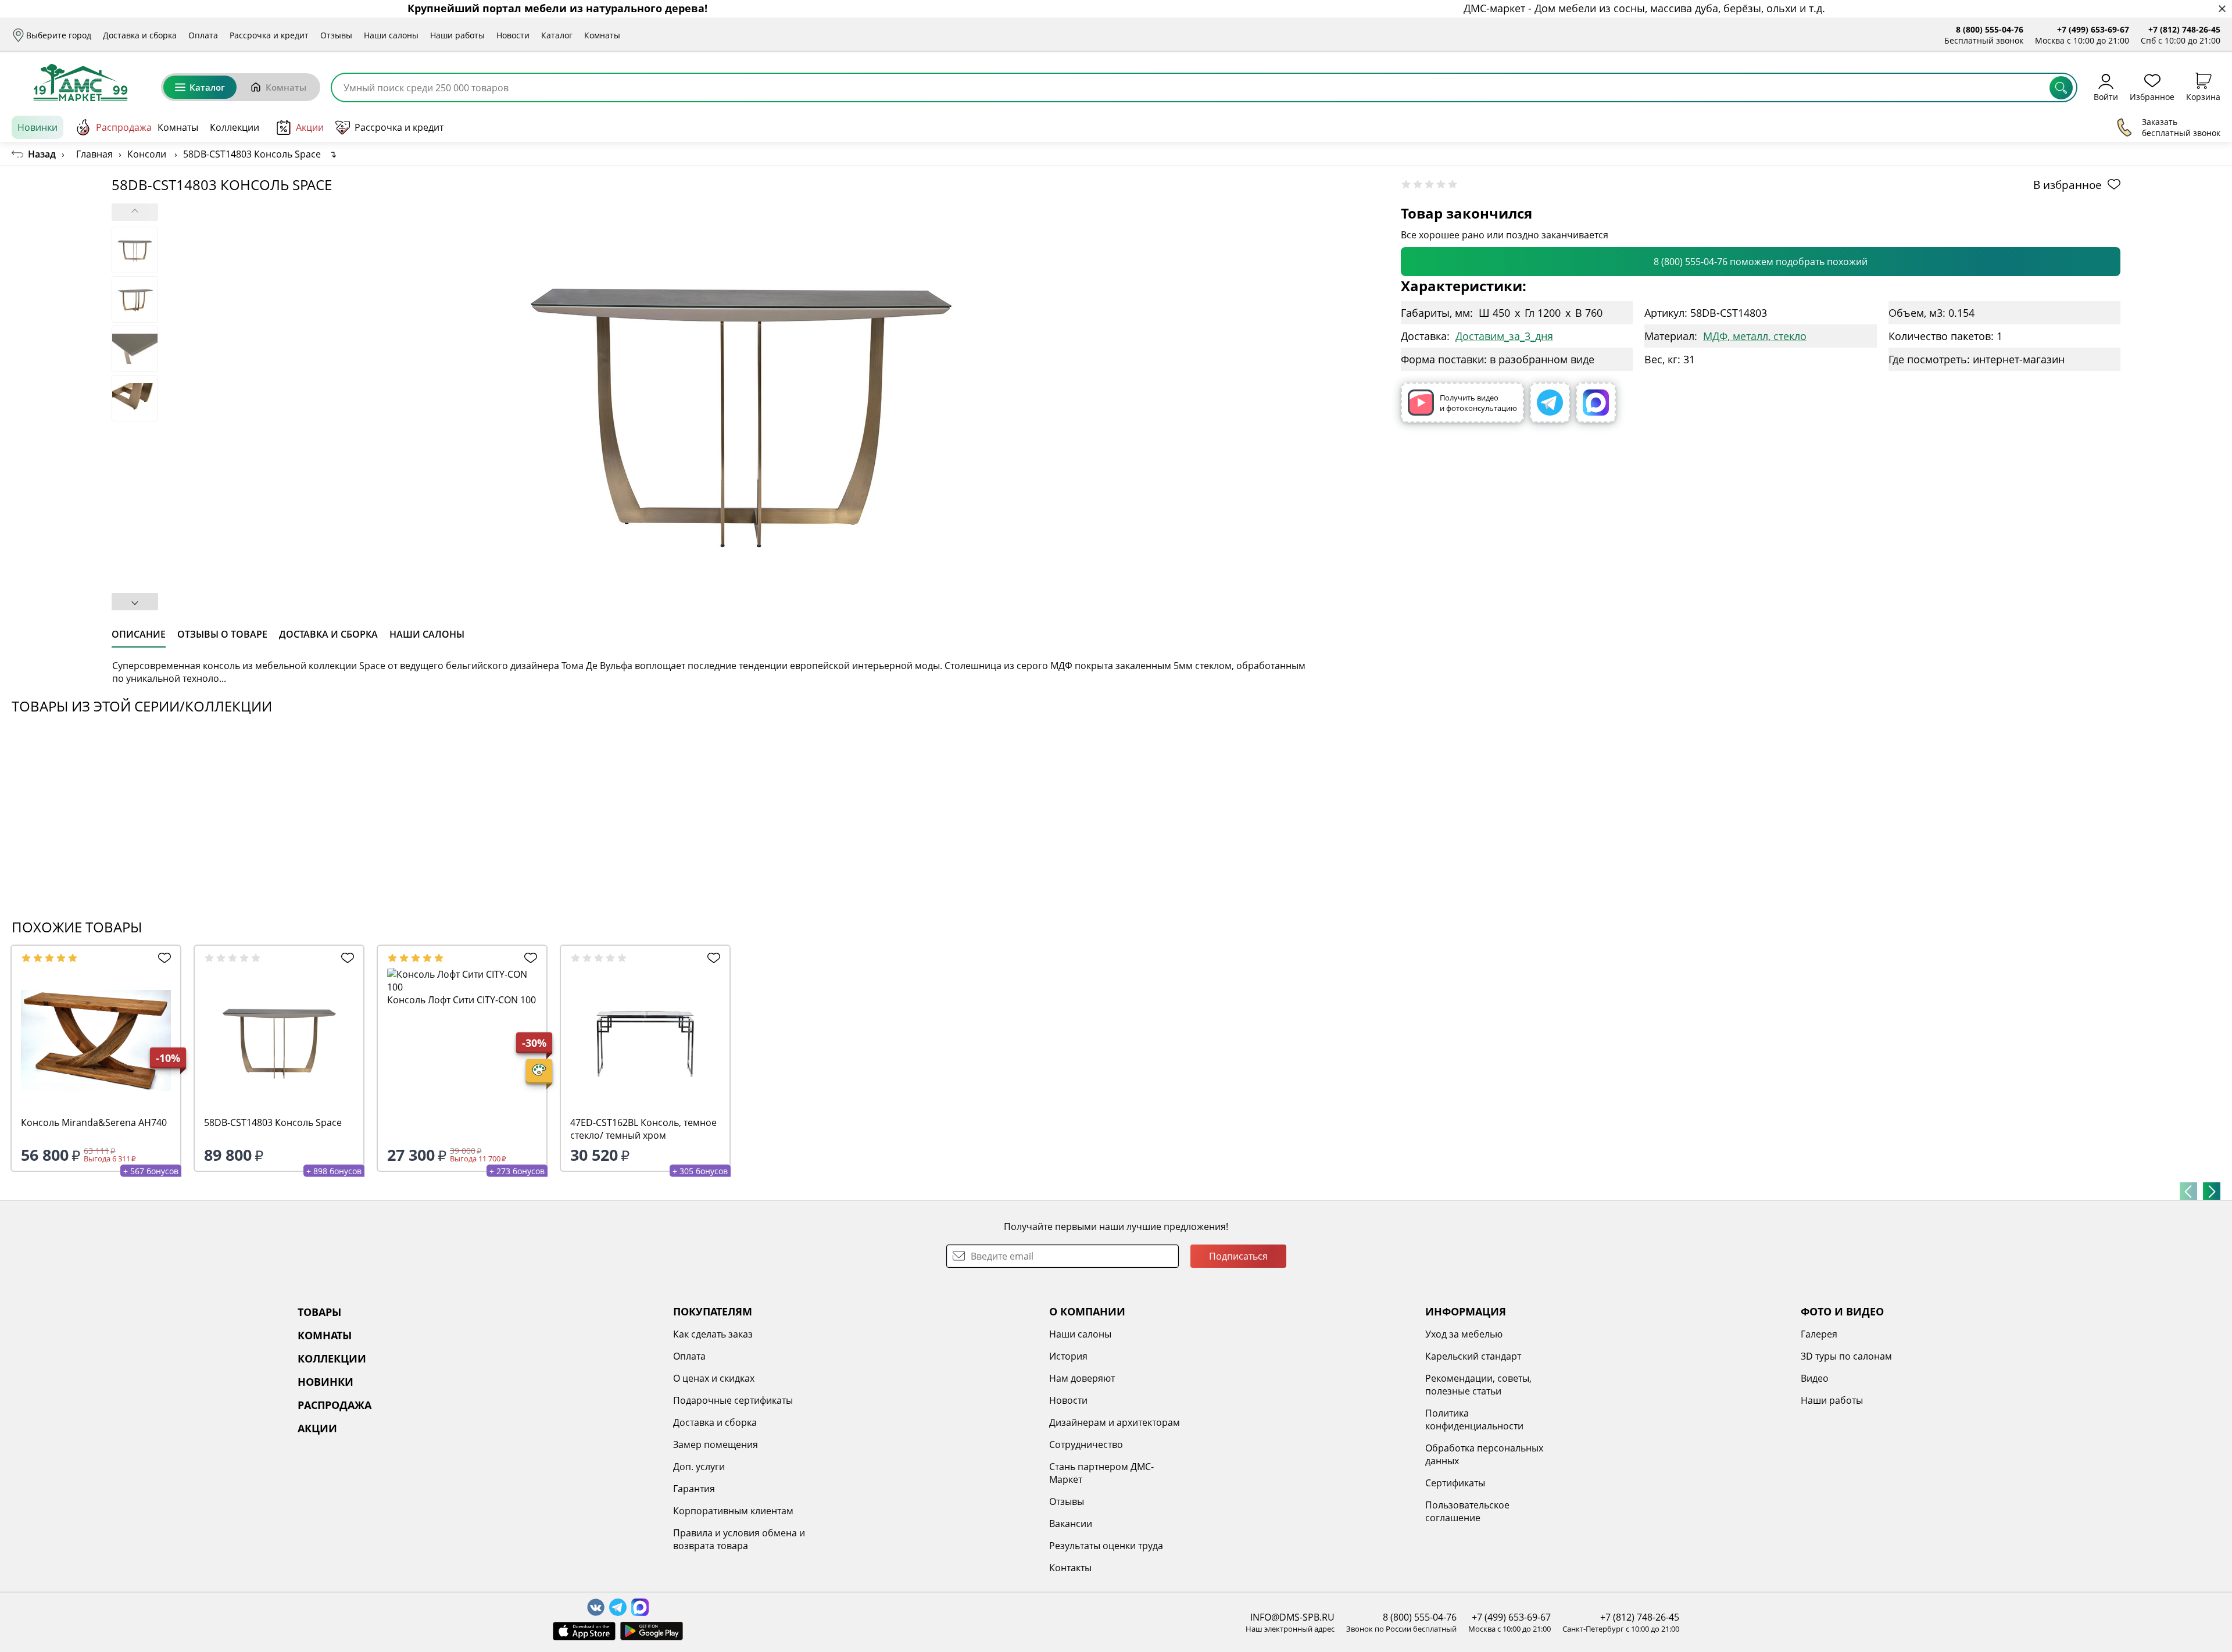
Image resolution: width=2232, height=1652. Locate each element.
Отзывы (336, 35)
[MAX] (1596, 403)
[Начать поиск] (2061, 88)
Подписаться (1238, 1256)
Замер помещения (716, 1444)
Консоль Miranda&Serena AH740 (94, 1122)
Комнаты (602, 35)
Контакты (1070, 1568)
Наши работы (457, 35)
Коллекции (235, 127)
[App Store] (584, 1631)
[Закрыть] (2222, 9)
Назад (42, 154)
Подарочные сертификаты (733, 1400)
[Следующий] (2212, 1191)
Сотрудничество (1086, 1444)
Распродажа (124, 127)
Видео (1815, 1378)
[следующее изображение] (135, 602)
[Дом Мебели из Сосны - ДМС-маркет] (81, 83)
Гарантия (694, 1489)
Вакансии (1071, 1524)
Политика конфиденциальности (1474, 1419)
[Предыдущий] (2188, 1191)
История (1068, 1356)
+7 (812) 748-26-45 (2184, 29)
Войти (2106, 96)
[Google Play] (652, 1631)
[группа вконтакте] (596, 1607)
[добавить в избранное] (162, 958)
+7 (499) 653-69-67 (2093, 29)
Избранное (2152, 96)
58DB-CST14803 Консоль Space (273, 1122)
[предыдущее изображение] (135, 212)
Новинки (37, 127)
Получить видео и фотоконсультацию (1478, 403)
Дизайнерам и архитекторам (1115, 1422)
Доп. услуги (699, 1467)
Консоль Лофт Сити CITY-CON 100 (462, 1000)
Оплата (203, 35)
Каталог (557, 35)
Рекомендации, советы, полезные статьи (1478, 1385)
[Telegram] (1550, 403)
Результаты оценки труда (1106, 1546)
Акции (310, 127)
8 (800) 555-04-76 (1990, 29)
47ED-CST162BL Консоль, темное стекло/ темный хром (643, 1129)
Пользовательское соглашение (1467, 1511)
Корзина (2203, 96)
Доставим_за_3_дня (1504, 336)
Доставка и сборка (140, 35)
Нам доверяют (1082, 1378)
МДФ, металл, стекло (1755, 336)
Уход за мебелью (1464, 1334)
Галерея (1819, 1334)
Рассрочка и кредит (269, 35)
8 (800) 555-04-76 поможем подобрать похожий (1761, 262)
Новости (513, 35)
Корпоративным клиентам (733, 1511)
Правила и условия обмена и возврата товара (739, 1539)
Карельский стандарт (1473, 1356)
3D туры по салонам (1846, 1356)
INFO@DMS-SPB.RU (1292, 1617)
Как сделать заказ (713, 1334)
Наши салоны (391, 35)
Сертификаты (1455, 1483)
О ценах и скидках (714, 1378)
